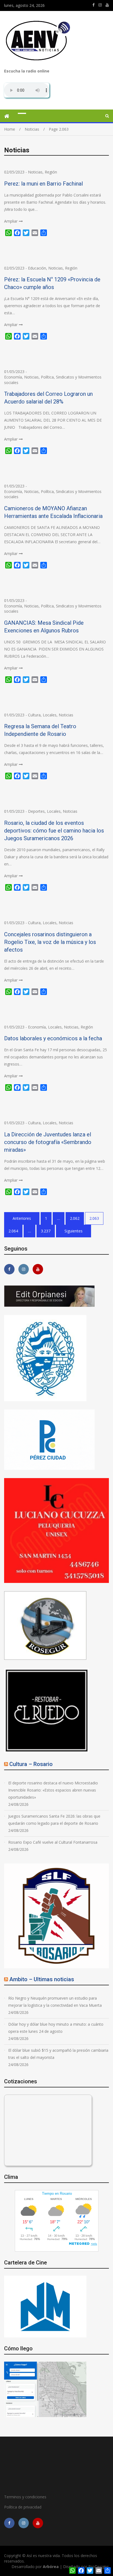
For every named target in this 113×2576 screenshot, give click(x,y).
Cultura (34, 715)
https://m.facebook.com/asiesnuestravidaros (94, 5)
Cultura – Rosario (31, 1764)
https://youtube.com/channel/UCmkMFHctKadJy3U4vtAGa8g (107, 5)
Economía (13, 377)
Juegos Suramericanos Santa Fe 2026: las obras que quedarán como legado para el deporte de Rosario (54, 1820)
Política (47, 377)
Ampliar (11, 221)
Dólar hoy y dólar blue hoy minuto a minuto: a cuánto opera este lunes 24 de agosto (56, 2028)
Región (51, 172)
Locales (50, 715)
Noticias (35, 172)
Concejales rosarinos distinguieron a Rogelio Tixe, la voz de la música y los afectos (50, 942)
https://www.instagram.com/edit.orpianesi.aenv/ (100, 5)
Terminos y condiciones (25, 2497)
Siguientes (74, 1231)
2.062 (75, 1218)
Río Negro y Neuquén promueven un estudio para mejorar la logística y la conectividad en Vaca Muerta (55, 2002)
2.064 (13, 1231)
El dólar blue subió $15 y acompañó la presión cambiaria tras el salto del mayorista (58, 2054)
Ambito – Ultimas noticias (42, 1979)
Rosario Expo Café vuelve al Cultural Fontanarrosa (53, 1842)
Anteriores (22, 1218)
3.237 (46, 1231)
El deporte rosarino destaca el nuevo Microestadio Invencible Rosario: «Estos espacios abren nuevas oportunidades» (53, 1790)
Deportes (36, 811)
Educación (37, 268)
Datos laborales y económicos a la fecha (53, 1038)
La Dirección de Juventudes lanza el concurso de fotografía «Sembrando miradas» (48, 1142)
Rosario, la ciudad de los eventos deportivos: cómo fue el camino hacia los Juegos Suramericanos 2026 (54, 831)
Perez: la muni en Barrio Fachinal (43, 184)
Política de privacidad (23, 2507)
